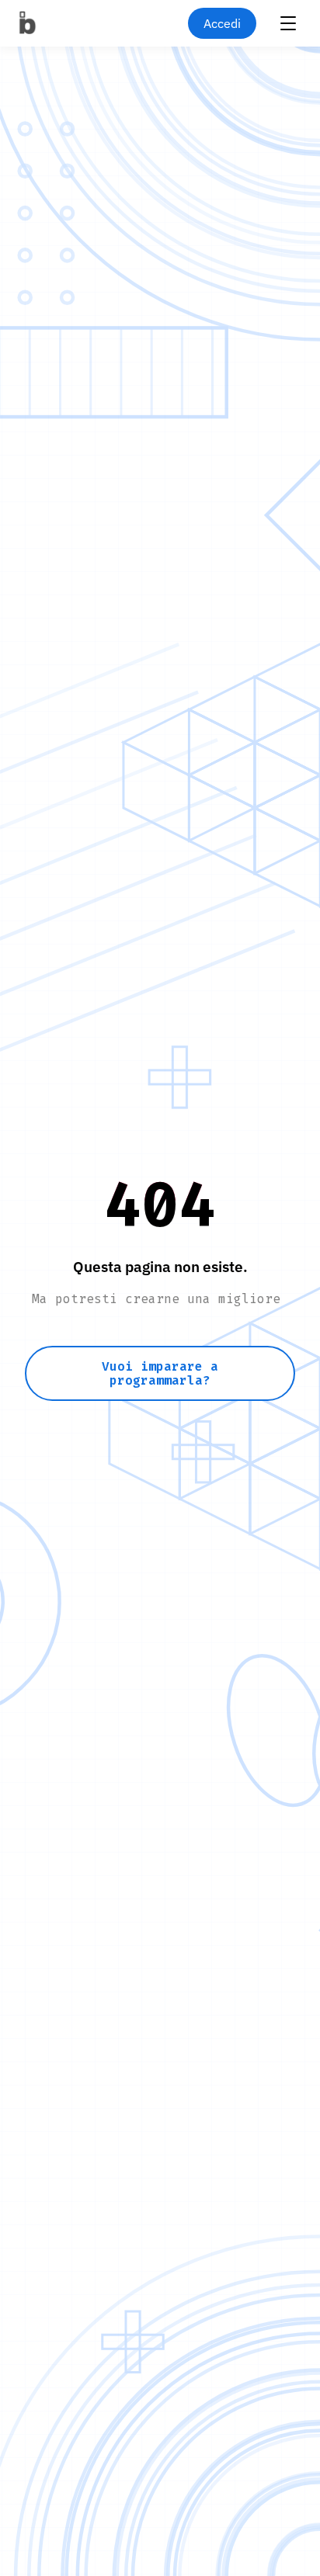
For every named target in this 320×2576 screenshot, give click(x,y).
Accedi (222, 23)
